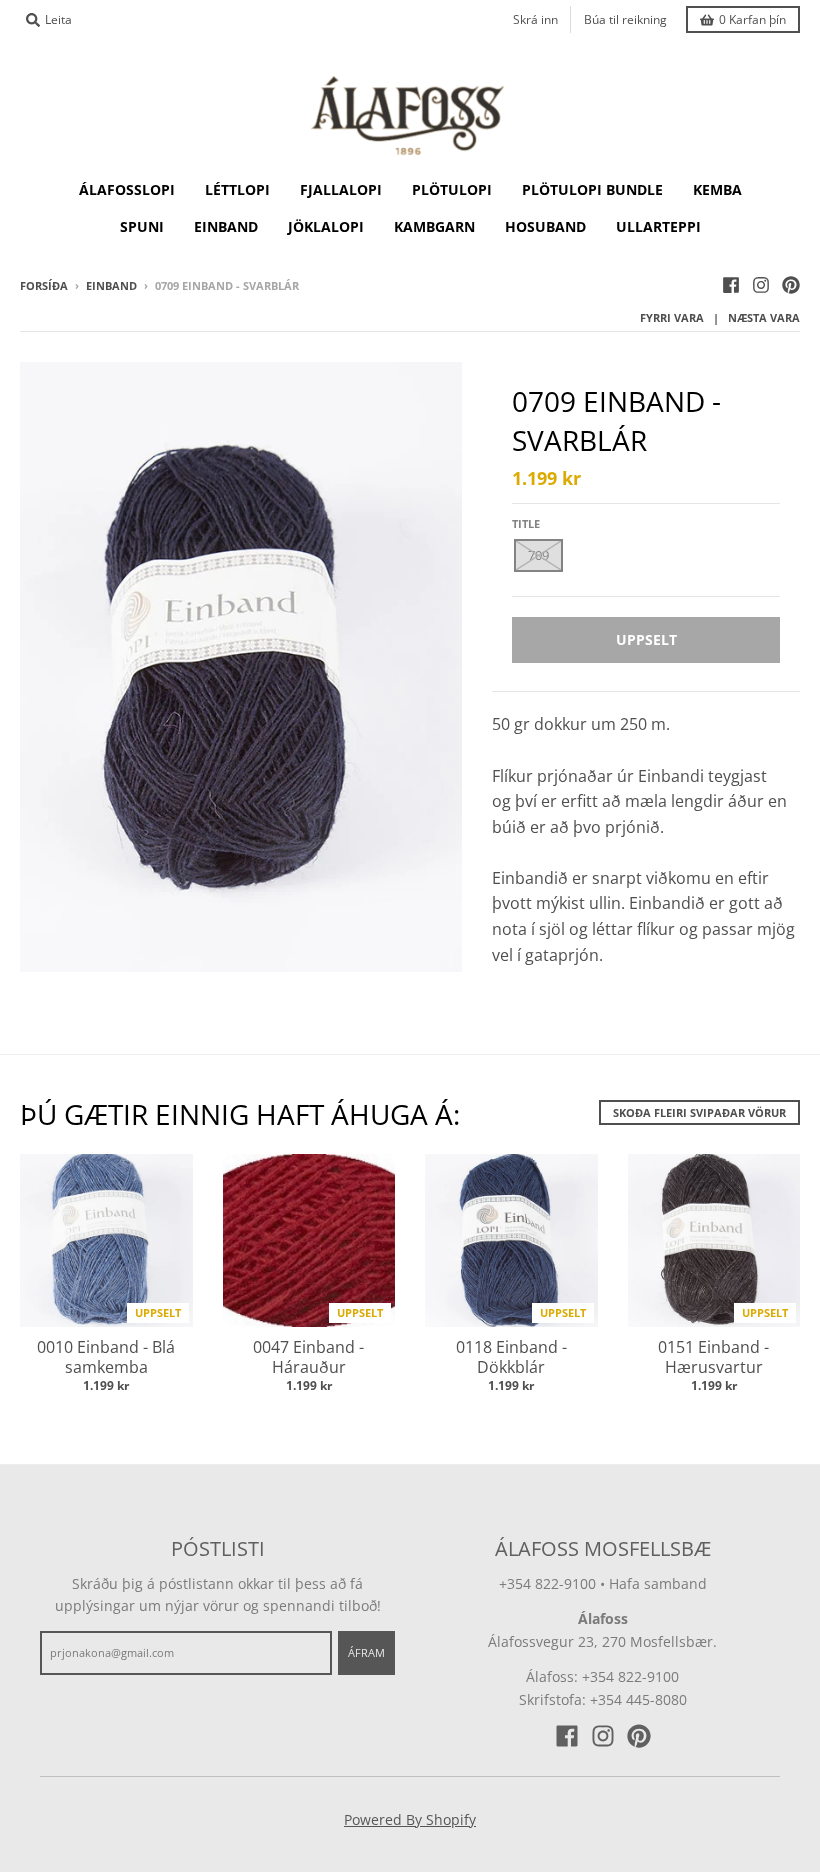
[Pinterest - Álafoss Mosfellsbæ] (791, 285)
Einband (111, 285)
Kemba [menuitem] (717, 189)
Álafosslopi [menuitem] (127, 189)
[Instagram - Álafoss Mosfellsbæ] (761, 285)
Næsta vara (764, 317)
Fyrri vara (672, 317)
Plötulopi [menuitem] (452, 189)
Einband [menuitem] (226, 226)
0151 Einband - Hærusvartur (713, 1357)
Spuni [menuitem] (142, 226)
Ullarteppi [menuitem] (658, 226)
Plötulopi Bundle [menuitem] (592, 189)
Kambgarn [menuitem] (434, 226)
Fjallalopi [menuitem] (341, 189)
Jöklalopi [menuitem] (326, 226)
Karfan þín (752, 19)
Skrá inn (535, 19)
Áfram (366, 1652)
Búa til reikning (625, 19)
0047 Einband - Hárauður (308, 1357)
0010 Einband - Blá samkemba (106, 1357)
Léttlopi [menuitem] (237, 189)
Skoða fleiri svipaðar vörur (699, 1112)
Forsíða (44, 285)
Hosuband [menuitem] (545, 226)
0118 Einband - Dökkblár (511, 1357)
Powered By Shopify (410, 1819)
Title (526, 523)
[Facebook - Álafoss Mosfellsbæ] (731, 285)
